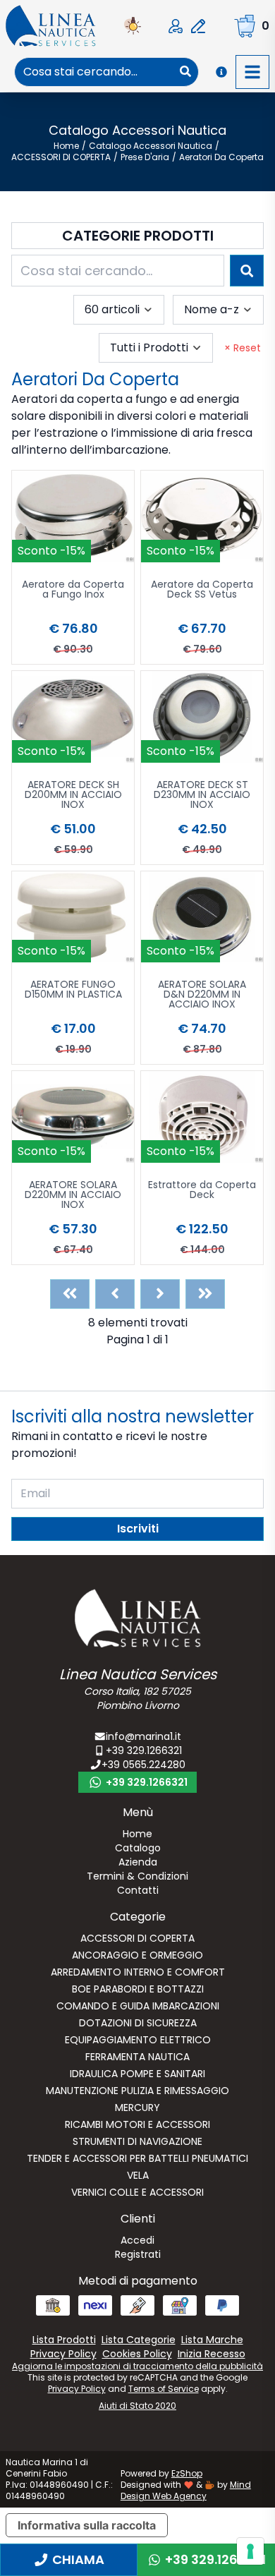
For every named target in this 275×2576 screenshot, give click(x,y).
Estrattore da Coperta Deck (202, 1191)
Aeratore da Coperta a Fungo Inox (73, 590)
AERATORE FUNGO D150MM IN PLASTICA (73, 990)
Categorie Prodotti (138, 236)
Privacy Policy (77, 2389)
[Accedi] (176, 26)
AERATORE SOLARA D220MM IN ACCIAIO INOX (73, 1196)
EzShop (187, 2473)
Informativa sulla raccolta (87, 2525)
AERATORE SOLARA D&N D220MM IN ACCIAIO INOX (202, 995)
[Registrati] (198, 26)
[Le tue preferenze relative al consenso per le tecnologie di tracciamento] (250, 2551)
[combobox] (94, 72)
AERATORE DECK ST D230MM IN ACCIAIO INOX (202, 796)
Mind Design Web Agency (186, 2490)
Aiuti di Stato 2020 (137, 2406)
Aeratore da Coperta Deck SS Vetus (202, 590)
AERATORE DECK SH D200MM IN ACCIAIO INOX (73, 796)
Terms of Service (164, 2389)
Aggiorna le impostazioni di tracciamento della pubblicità (137, 2366)
